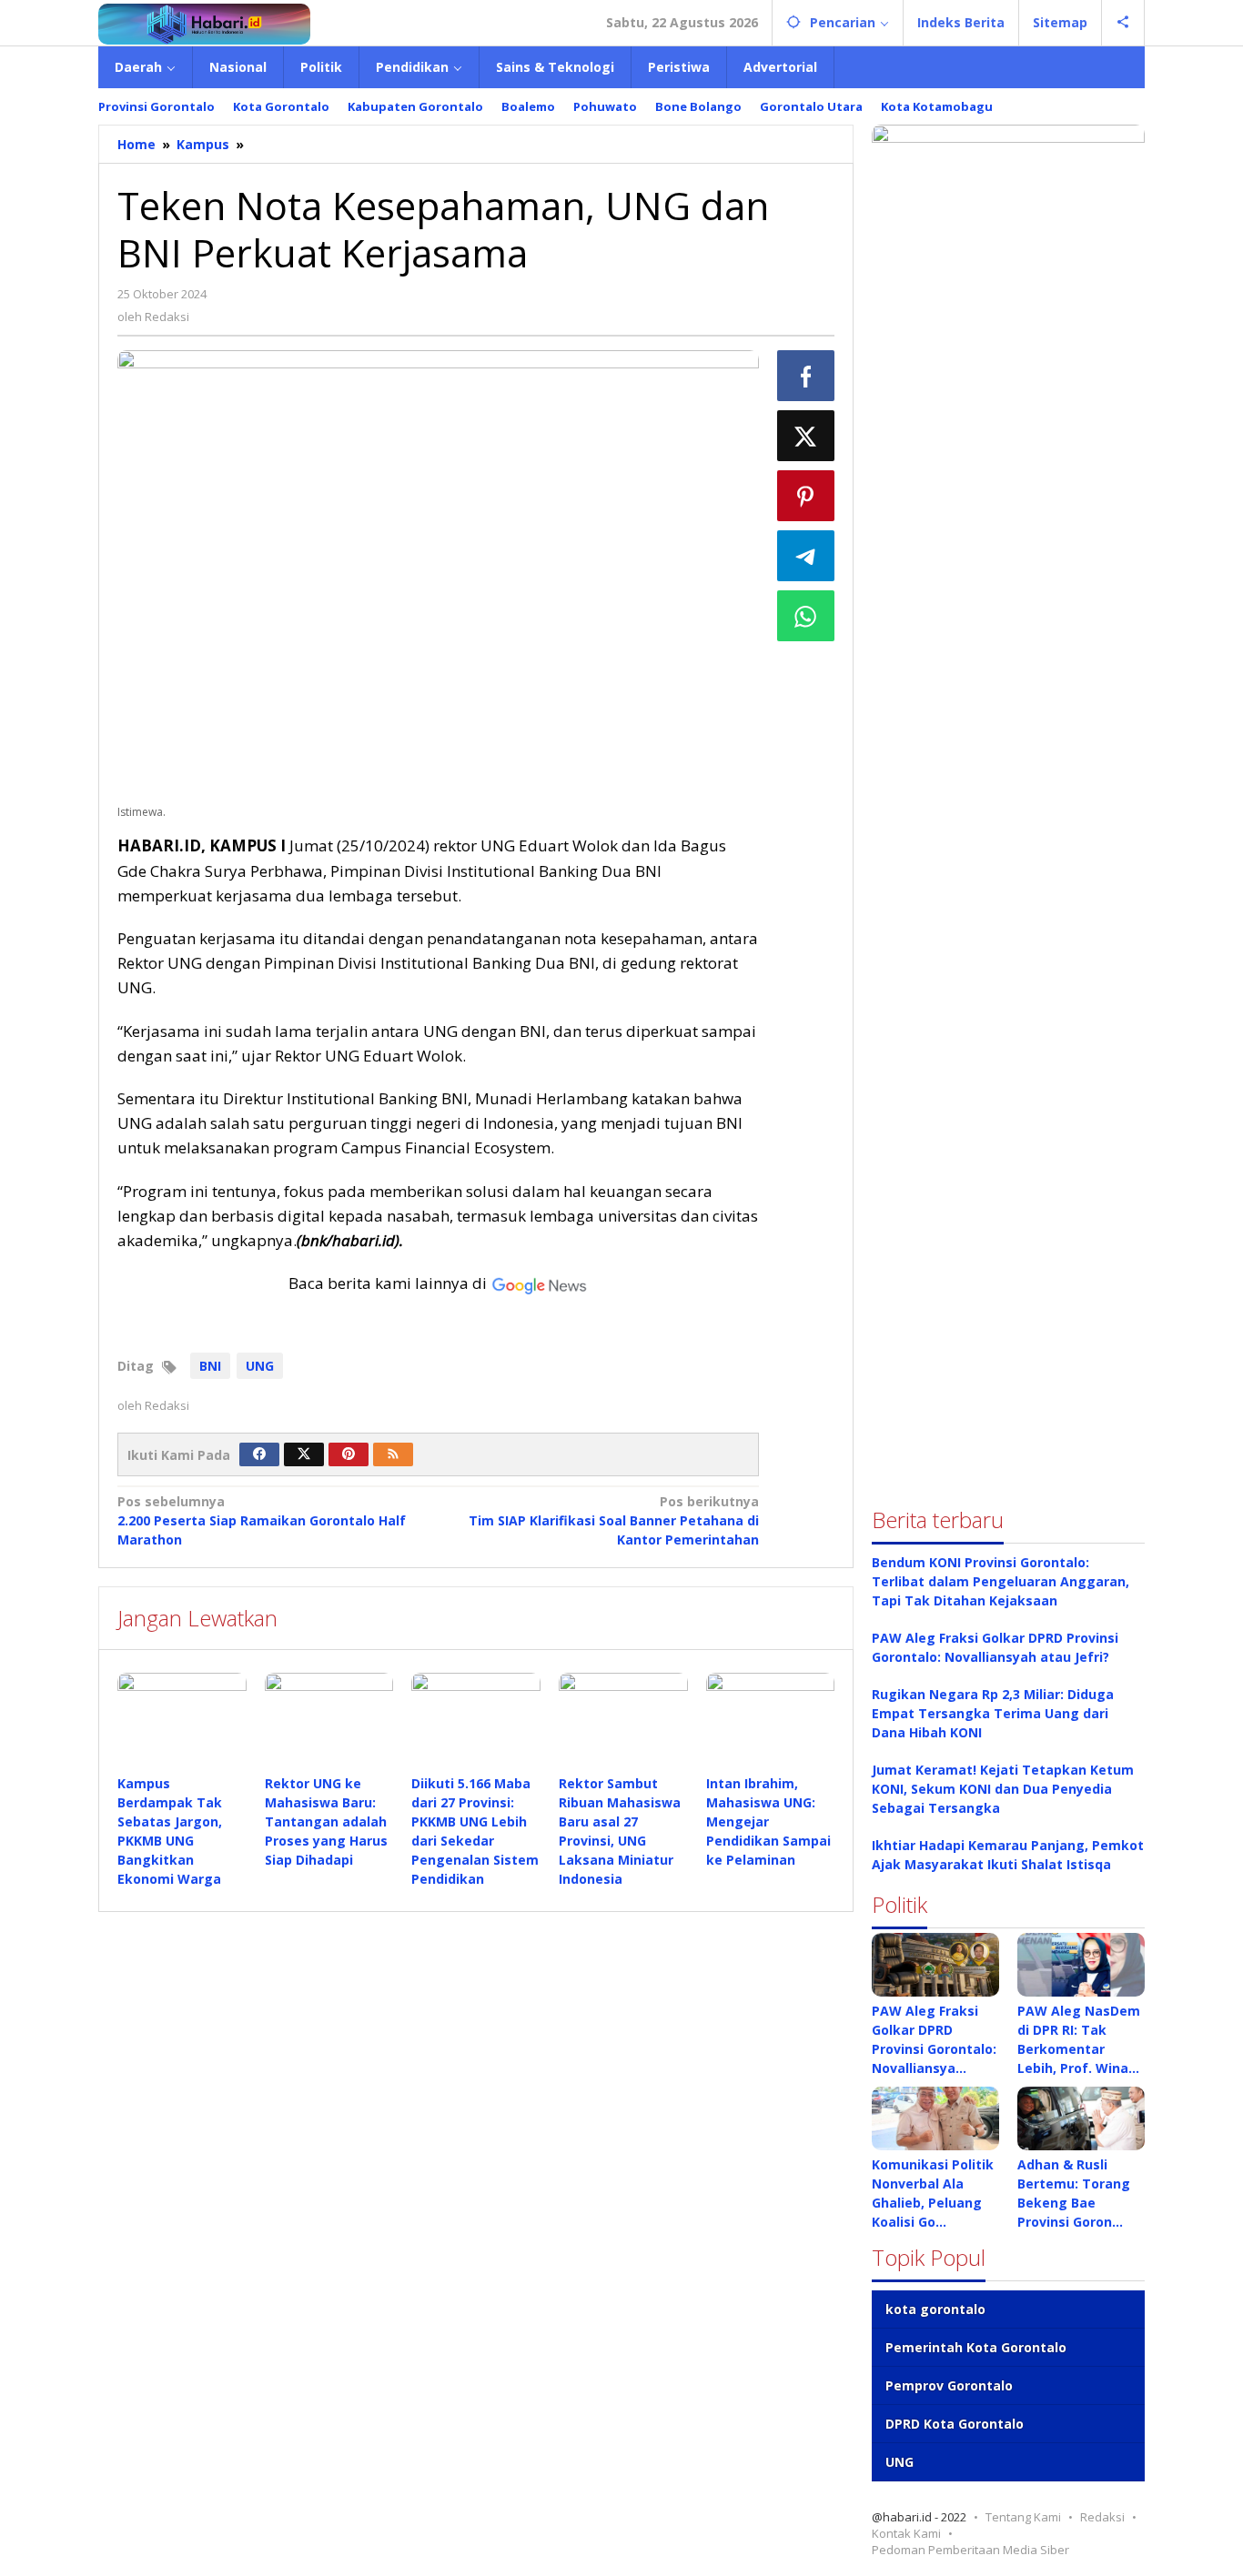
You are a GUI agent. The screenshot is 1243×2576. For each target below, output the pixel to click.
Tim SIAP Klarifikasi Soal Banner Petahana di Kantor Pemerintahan (613, 1520)
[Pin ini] (806, 496)
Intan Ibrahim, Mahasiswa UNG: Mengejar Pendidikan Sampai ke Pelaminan (768, 1821)
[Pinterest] (349, 1454)
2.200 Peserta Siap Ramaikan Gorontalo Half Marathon (262, 1520)
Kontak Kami (906, 2533)
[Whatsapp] (806, 616)
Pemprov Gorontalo (949, 2385)
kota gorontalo (935, 2309)
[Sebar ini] (806, 376)
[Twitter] (304, 1454)
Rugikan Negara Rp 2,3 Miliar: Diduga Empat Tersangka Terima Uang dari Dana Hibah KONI (993, 1713)
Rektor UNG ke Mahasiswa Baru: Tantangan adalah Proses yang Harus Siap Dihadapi (326, 1821)
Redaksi (1102, 2517)
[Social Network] (1123, 23)
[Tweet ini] (806, 436)
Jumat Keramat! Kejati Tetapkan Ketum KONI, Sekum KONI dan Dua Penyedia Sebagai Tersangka (1003, 1789)
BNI (210, 1366)
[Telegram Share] (806, 556)
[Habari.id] (204, 22)
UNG (260, 1366)
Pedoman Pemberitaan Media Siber (970, 2550)
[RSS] (393, 1454)
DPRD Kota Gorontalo (955, 2424)
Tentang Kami (1023, 2517)
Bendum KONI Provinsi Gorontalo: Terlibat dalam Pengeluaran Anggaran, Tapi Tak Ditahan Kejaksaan (1000, 1581)
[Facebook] (259, 1454)
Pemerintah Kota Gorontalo (976, 2347)
